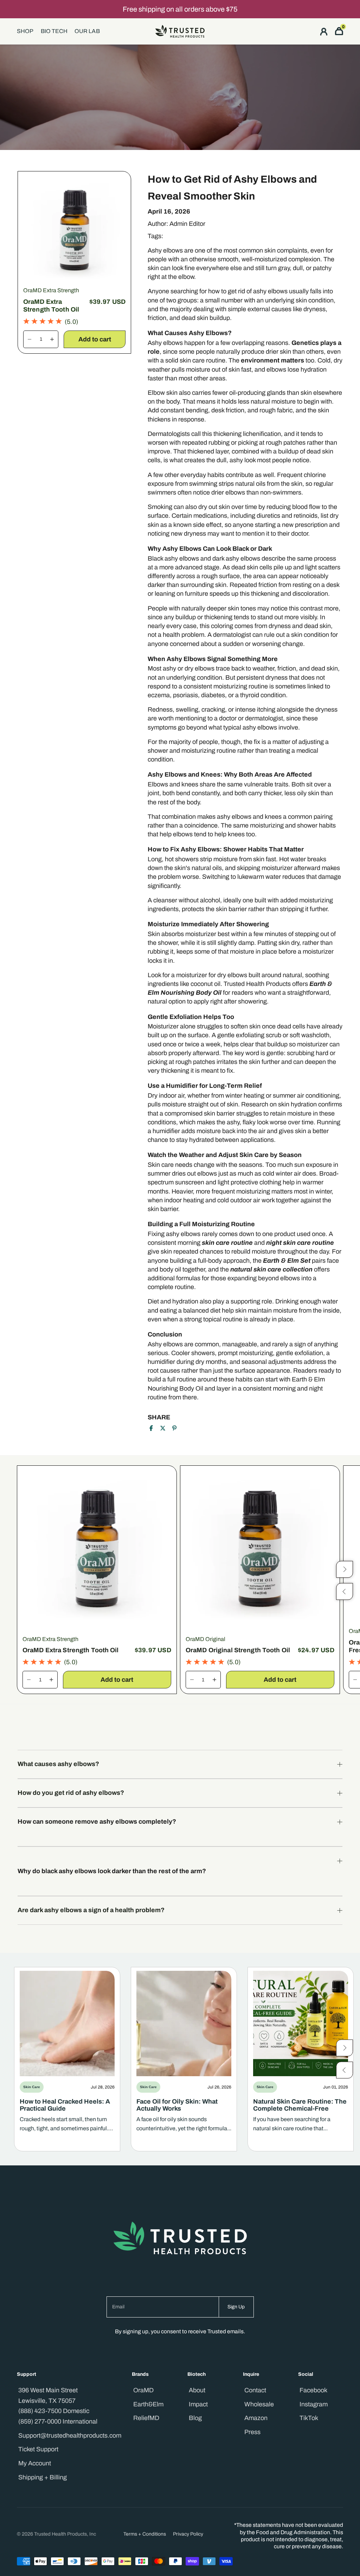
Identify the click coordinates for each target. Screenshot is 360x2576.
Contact (255, 2390)
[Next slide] (345, 2048)
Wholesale (259, 2404)
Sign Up (236, 2307)
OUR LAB (87, 31)
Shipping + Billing (43, 2477)
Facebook (313, 2390)
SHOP (25, 31)
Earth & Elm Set (287, 1261)
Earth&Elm (148, 2404)
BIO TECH (54, 31)
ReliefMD (146, 2418)
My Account (35, 2463)
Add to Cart (95, 339)
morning (215, 1243)
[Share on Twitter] (163, 1428)
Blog (195, 2418)
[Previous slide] (345, 2070)
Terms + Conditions (145, 2534)
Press (252, 2432)
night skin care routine (300, 1243)
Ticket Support (38, 2449)
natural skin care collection (271, 1269)
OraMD (143, 2390)
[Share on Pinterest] (174, 1428)
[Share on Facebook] (151, 1428)
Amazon (256, 2418)
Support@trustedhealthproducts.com (70, 2436)
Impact (198, 2404)
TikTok (309, 2418)
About (197, 2390)
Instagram (314, 2404)
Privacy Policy (188, 2534)
